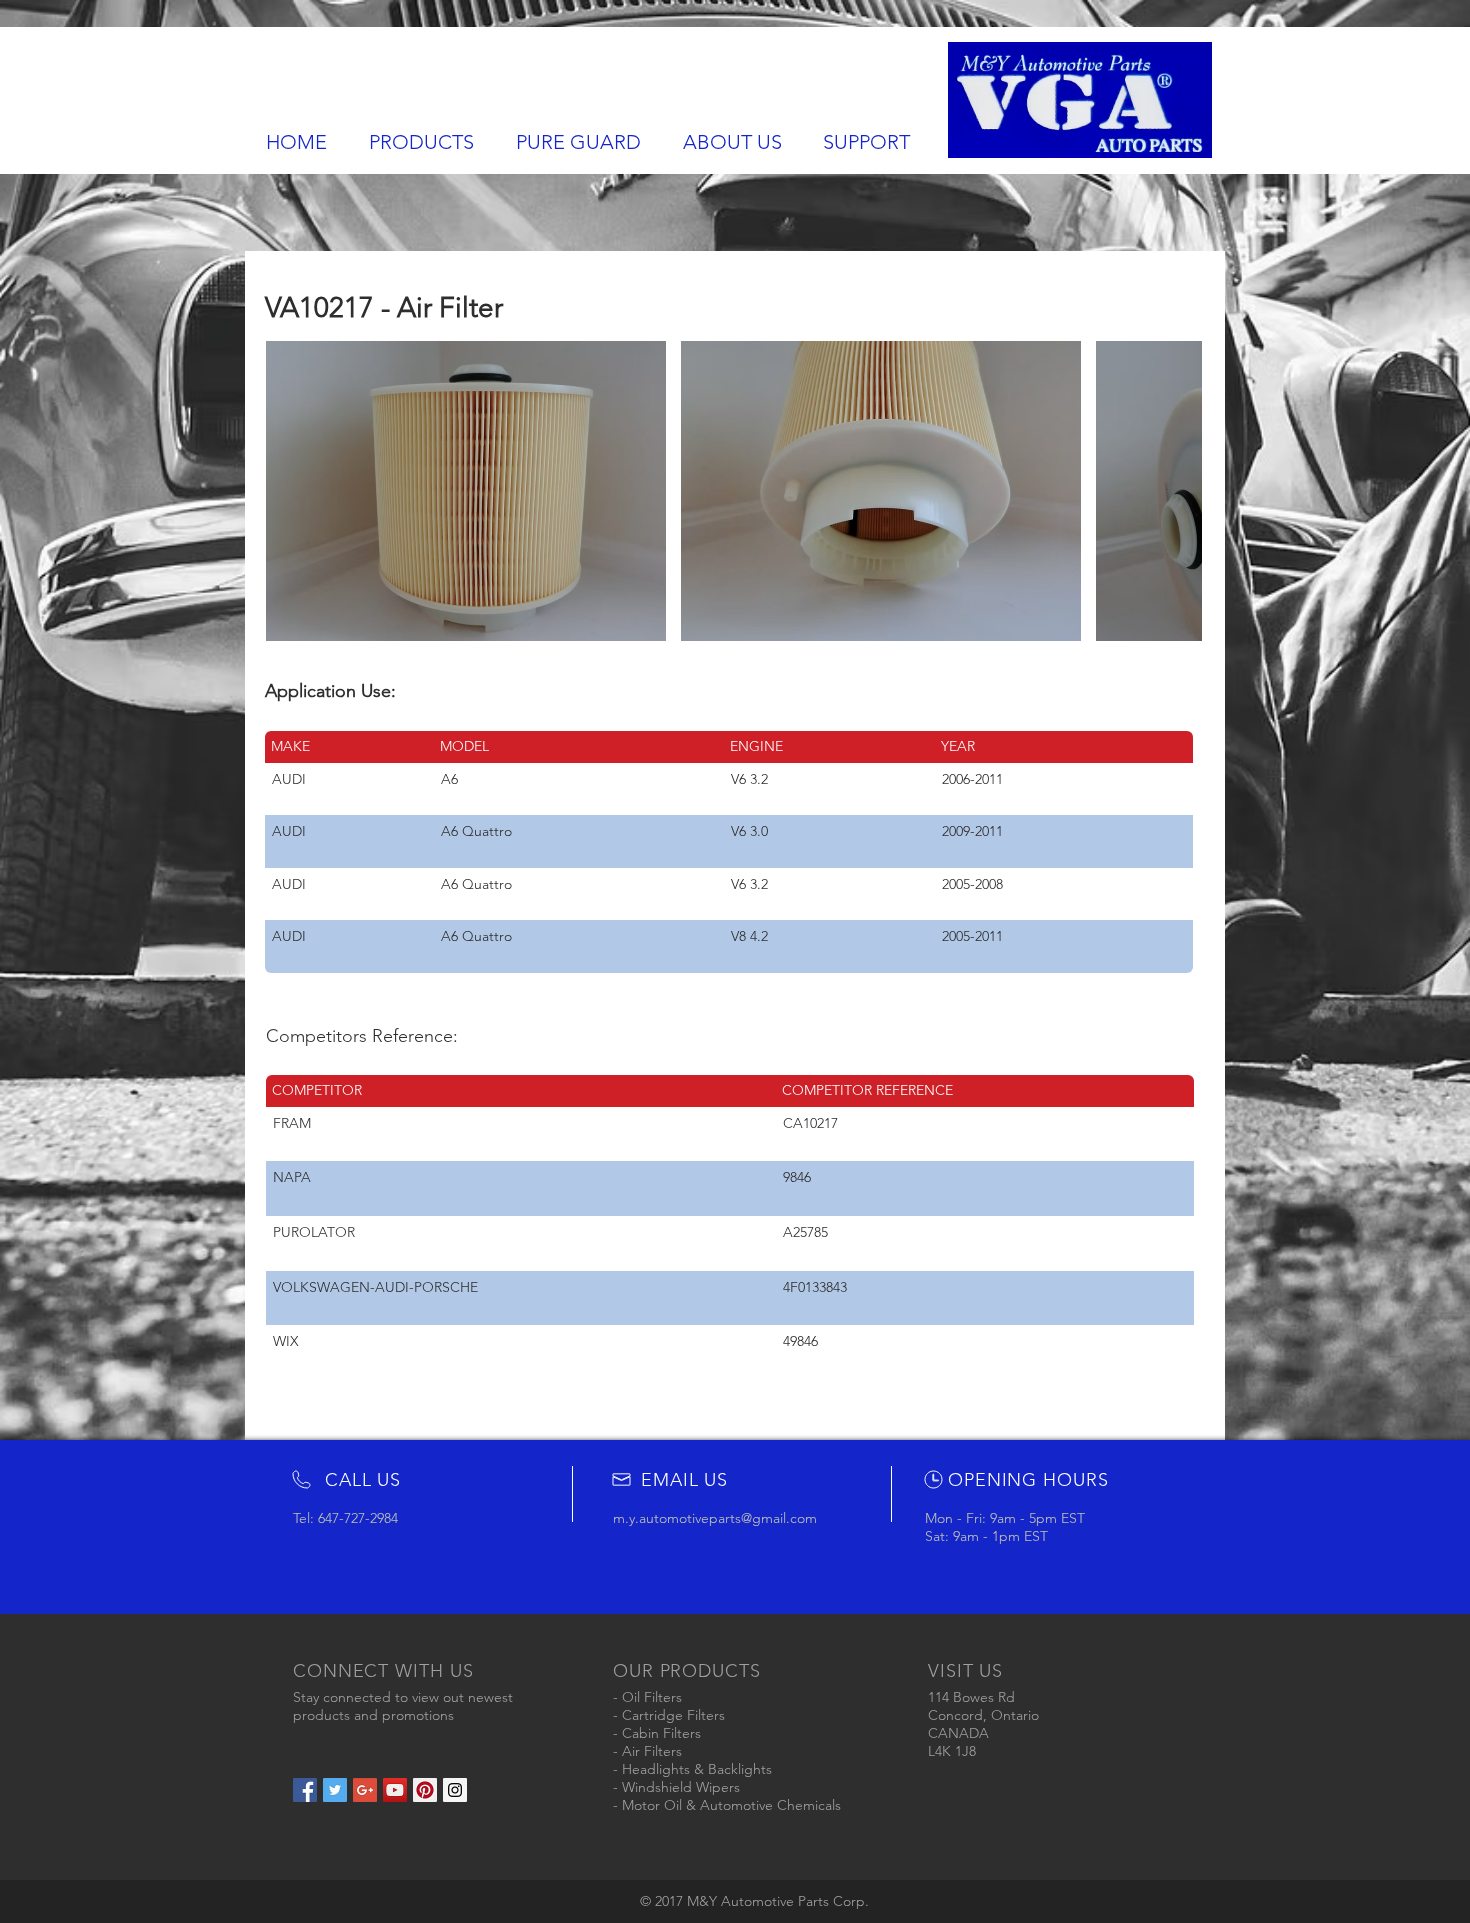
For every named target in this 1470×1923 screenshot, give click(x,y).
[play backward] (291, 491)
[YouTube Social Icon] (395, 1790)
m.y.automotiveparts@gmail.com (715, 1518)
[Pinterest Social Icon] (425, 1790)
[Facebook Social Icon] (305, 1790)
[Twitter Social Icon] (335, 1790)
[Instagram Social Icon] (455, 1790)
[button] (466, 491)
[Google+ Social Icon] (365, 1790)
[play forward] (1177, 491)
